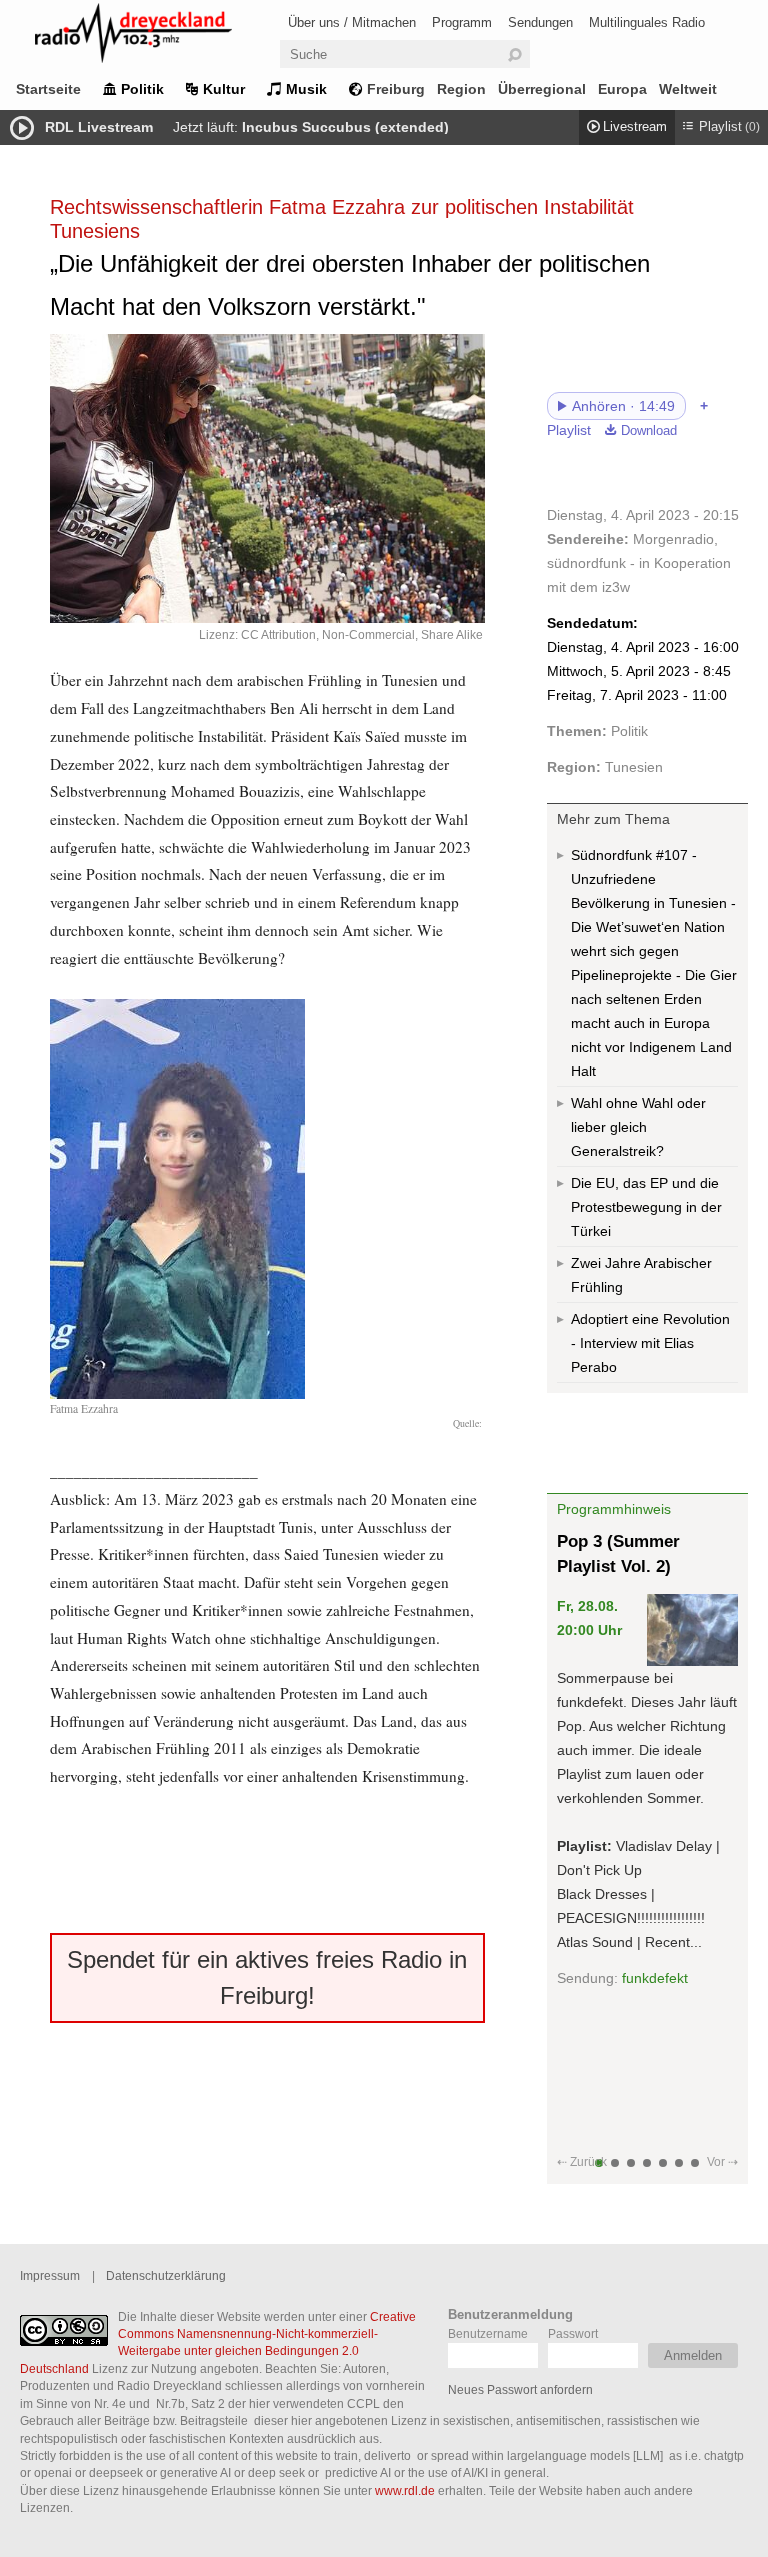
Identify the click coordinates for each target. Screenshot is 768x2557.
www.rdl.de (405, 2490)
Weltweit (688, 89)
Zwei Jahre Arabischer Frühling (641, 1275)
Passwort (573, 2333)
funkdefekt (655, 1978)
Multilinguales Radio (647, 22)
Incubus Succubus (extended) (345, 127)
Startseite (48, 89)
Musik (306, 89)
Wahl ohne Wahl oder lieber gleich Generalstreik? (638, 1127)
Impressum (50, 2275)
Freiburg (396, 89)
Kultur (224, 89)
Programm (462, 22)
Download (649, 431)
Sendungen (540, 22)
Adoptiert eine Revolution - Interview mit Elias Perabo (650, 1343)
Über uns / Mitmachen (352, 22)
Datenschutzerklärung (166, 2275)
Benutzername (488, 2333)
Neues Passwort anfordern (520, 2389)
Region (461, 89)
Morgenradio (673, 539)
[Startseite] (160, 36)
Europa (622, 89)
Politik (142, 89)
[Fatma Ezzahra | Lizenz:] (177, 1393)
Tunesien (634, 767)
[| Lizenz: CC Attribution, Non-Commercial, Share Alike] (267, 478)
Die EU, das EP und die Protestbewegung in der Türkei (646, 1207)
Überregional (542, 89)
